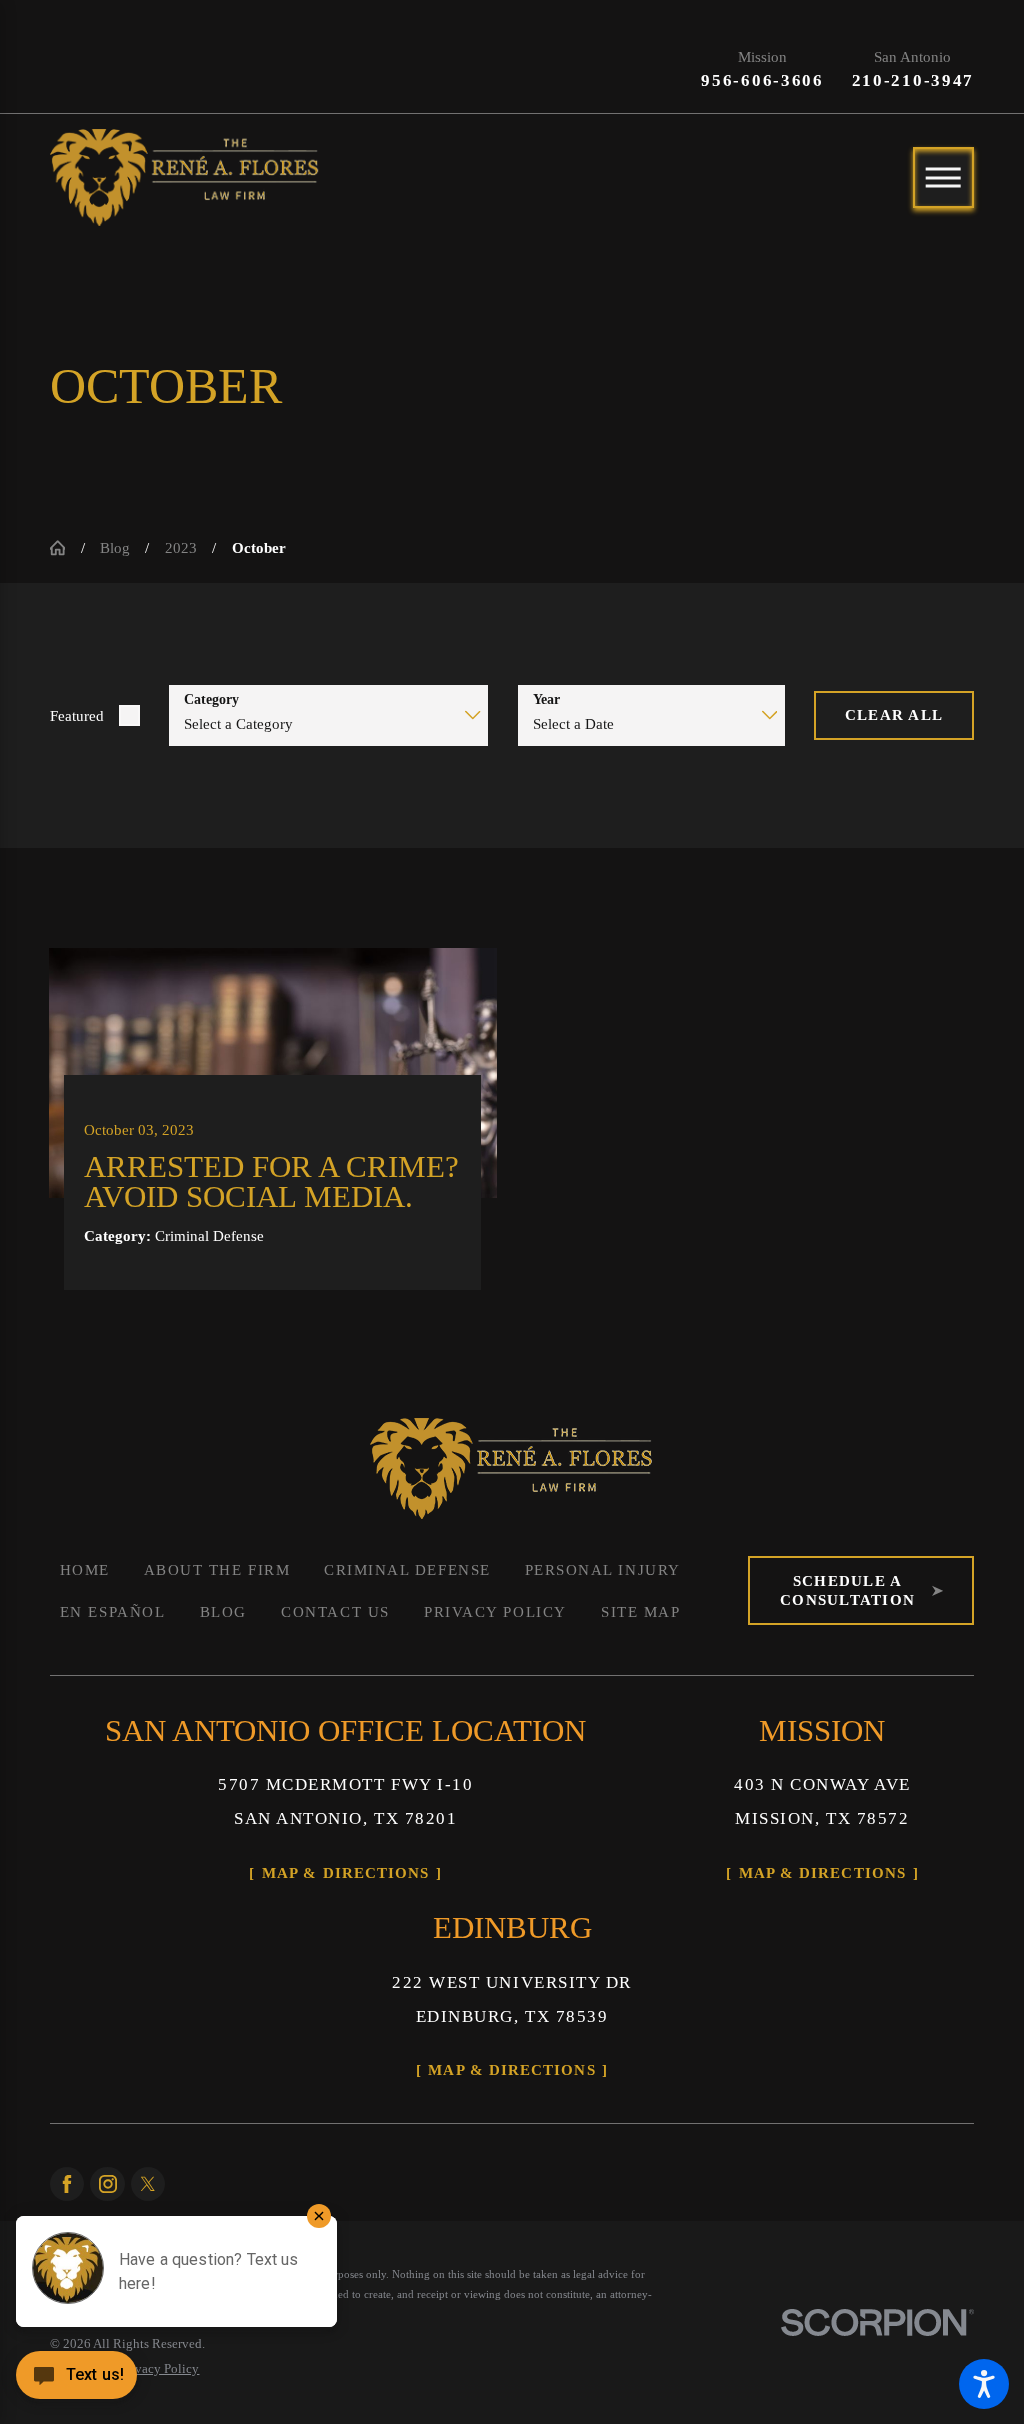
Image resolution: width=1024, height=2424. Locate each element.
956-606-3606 (762, 80)
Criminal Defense (407, 1569)
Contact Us (335, 1611)
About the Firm (217, 1569)
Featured (77, 715)
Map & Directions (345, 1872)
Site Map (640, 1611)
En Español (112, 1611)
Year (546, 699)
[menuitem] (84, 1569)
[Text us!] (76, 2381)
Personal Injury (603, 1569)
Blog (115, 547)
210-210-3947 (913, 80)
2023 (181, 547)
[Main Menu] (944, 178)
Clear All (894, 714)
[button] (984, 2384)
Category (211, 699)
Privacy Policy (495, 1611)
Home (85, 1569)
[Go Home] (65, 547)
